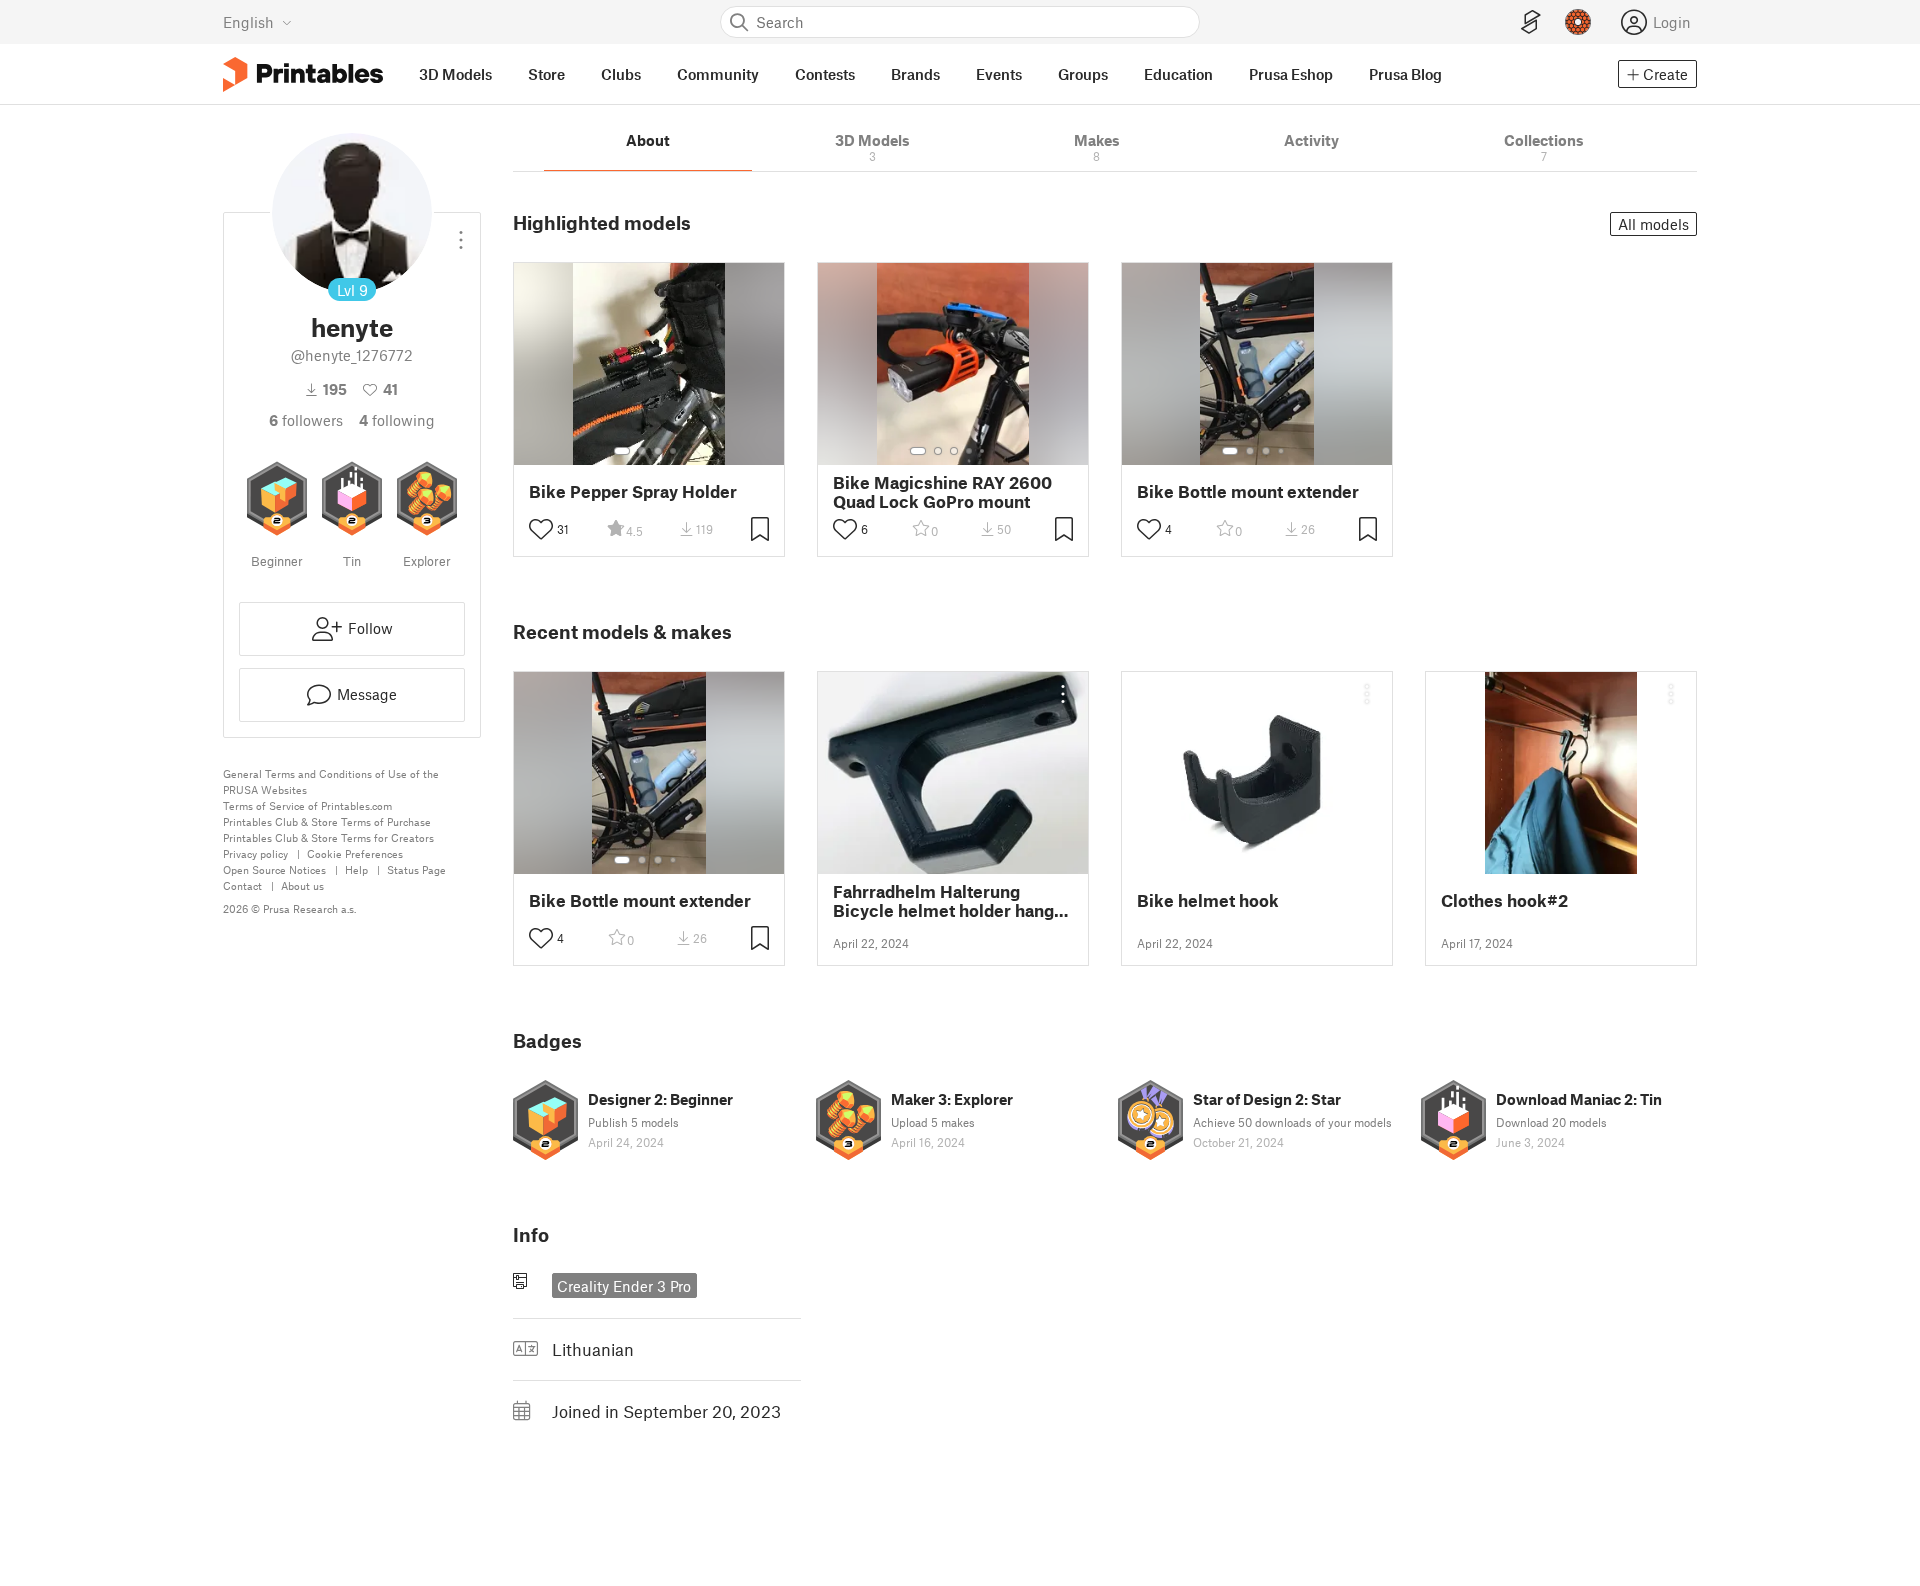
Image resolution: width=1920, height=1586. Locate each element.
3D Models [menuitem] (455, 74)
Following (397, 420)
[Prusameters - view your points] (1578, 22)
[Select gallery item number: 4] (674, 451)
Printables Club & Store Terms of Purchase (327, 821)
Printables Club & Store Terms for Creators (328, 837)
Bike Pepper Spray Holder (633, 491)
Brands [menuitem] (915, 74)
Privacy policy (255, 853)
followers (306, 420)
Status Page (416, 869)
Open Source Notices (274, 869)
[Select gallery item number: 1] (622, 451)
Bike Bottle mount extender (1248, 491)
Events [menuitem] (999, 74)
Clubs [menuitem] (621, 74)
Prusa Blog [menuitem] (1405, 74)
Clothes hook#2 (1504, 900)
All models (1653, 224)
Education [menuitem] (1178, 74)
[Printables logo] (303, 74)
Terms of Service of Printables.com (307, 805)
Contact (242, 885)
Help (356, 869)
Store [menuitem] (546, 74)
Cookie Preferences (355, 853)
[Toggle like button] (541, 529)
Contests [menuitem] (825, 74)
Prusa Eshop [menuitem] (1291, 74)
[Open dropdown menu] (461, 232)
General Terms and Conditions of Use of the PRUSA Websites (331, 781)
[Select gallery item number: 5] (984, 451)
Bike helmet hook (1208, 900)
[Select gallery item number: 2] (642, 451)
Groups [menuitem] (1083, 74)
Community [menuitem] (718, 74)
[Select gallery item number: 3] (658, 451)
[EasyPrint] (1531, 22)
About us (302, 885)
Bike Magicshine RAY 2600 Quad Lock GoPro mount (942, 492)
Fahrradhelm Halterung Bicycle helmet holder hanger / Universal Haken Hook (952, 901)
